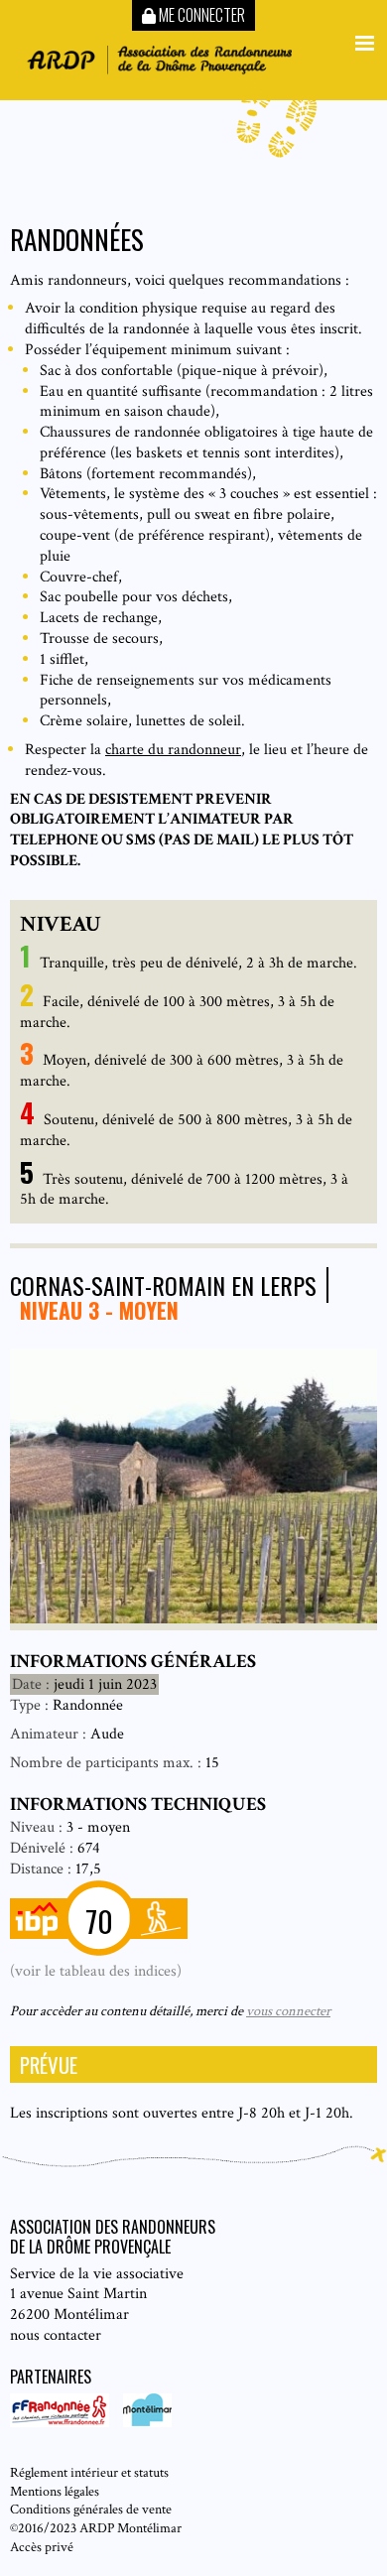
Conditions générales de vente (91, 2509)
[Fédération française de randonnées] (62, 2423)
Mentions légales (55, 2491)
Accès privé (42, 2547)
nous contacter (56, 2335)
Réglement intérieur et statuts (89, 2472)
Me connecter (200, 15)
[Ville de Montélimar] (142, 2423)
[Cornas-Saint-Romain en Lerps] (193, 1619)
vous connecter (288, 2011)
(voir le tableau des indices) (96, 1971)
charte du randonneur (173, 750)
